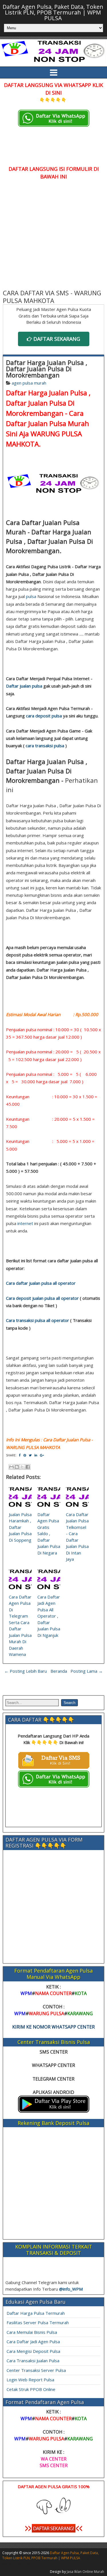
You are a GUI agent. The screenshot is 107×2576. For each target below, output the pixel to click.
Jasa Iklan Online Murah (85, 2572)
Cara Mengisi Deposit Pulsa (33, 2351)
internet (25, 1223)
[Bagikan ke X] (22, 1467)
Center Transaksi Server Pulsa (36, 2370)
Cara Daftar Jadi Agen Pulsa (33, 2342)
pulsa (31, 596)
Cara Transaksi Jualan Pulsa (33, 2361)
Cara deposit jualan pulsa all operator (42, 1298)
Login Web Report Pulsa (30, 2380)
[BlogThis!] (17, 1467)
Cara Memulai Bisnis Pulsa (32, 2332)
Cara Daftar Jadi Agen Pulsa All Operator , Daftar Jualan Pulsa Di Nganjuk (49, 1616)
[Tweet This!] (30, 1455)
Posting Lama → (87, 1671)
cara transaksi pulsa (45, 746)
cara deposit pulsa (44, 716)
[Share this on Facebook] (20, 1455)
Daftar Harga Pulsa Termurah (36, 2313)
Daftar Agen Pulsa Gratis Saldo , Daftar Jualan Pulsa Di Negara (49, 1534)
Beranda (59, 1671)
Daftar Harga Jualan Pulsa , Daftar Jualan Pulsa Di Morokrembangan (47, 369)
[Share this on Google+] (42, 1455)
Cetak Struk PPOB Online (31, 2389)
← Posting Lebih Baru (26, 1671)
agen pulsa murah (29, 383)
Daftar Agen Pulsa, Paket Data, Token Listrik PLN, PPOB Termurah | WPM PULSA (53, 12)
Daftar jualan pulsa (24, 686)
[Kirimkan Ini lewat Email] (11, 1467)
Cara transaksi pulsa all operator (38, 1320)
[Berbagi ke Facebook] (28, 1467)
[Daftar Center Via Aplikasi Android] (54, 2111)
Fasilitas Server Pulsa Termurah (38, 2322)
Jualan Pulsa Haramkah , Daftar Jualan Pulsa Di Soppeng (20, 1527)
